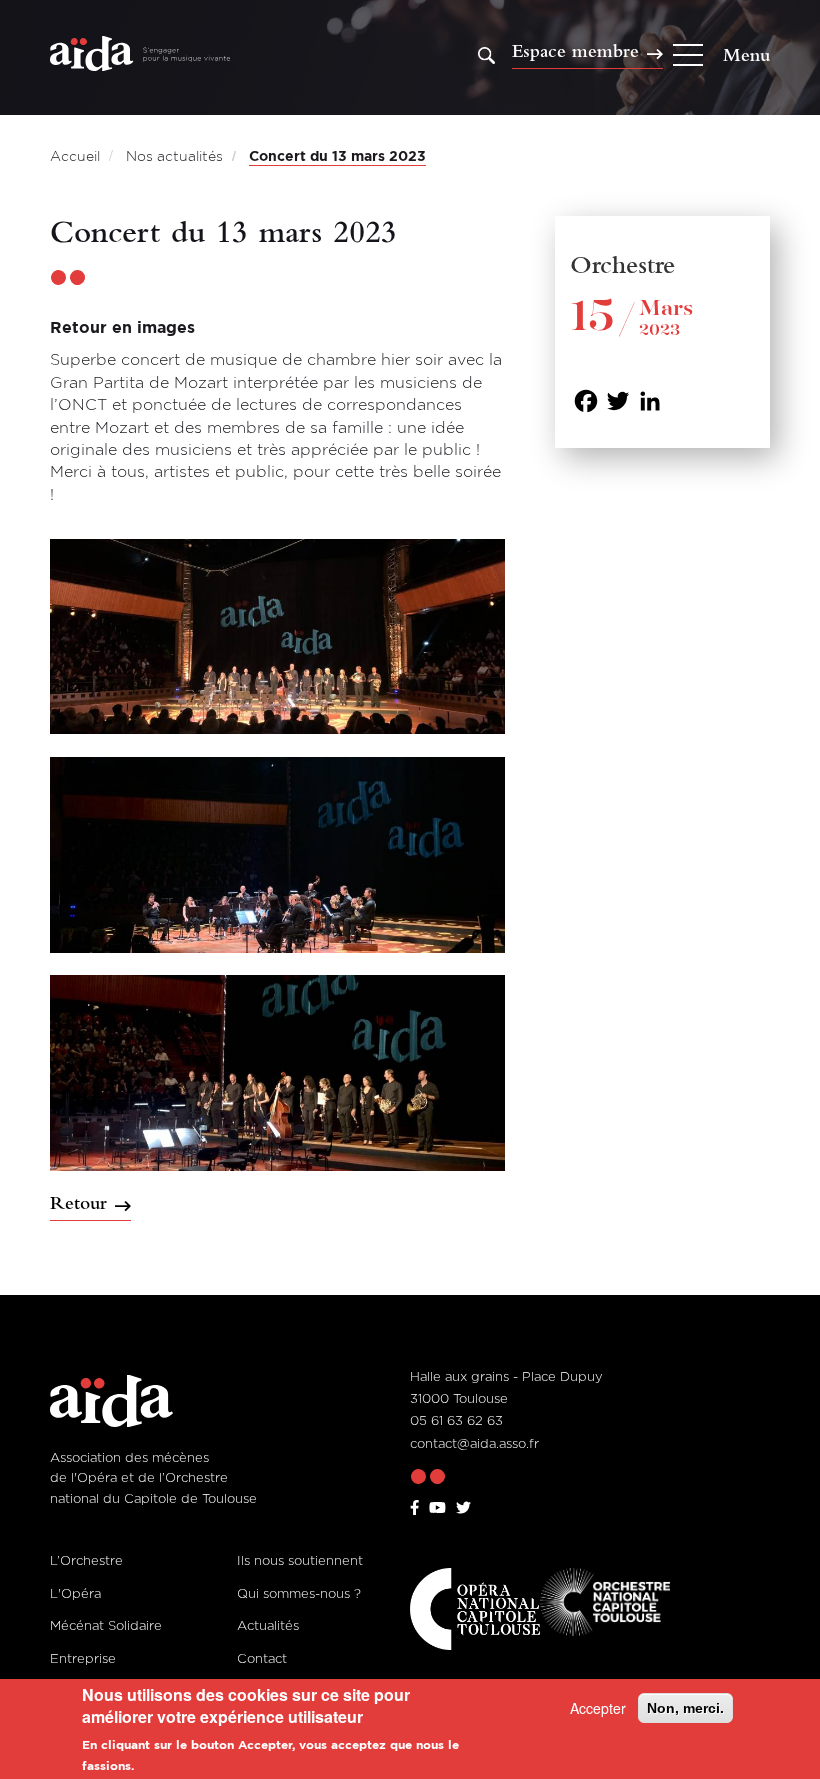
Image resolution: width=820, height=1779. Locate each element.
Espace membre (575, 52)
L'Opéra (75, 1593)
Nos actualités (174, 155)
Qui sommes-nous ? (299, 1593)
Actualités (268, 1625)
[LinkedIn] (650, 399)
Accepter (598, 1708)
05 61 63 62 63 (456, 1420)
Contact (262, 1658)
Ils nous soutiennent (300, 1560)
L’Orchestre (86, 1560)
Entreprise (83, 1658)
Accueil (75, 155)
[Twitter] (618, 399)
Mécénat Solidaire (106, 1625)
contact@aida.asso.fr (474, 1443)
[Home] (140, 55)
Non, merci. (685, 1708)
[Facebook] (586, 399)
